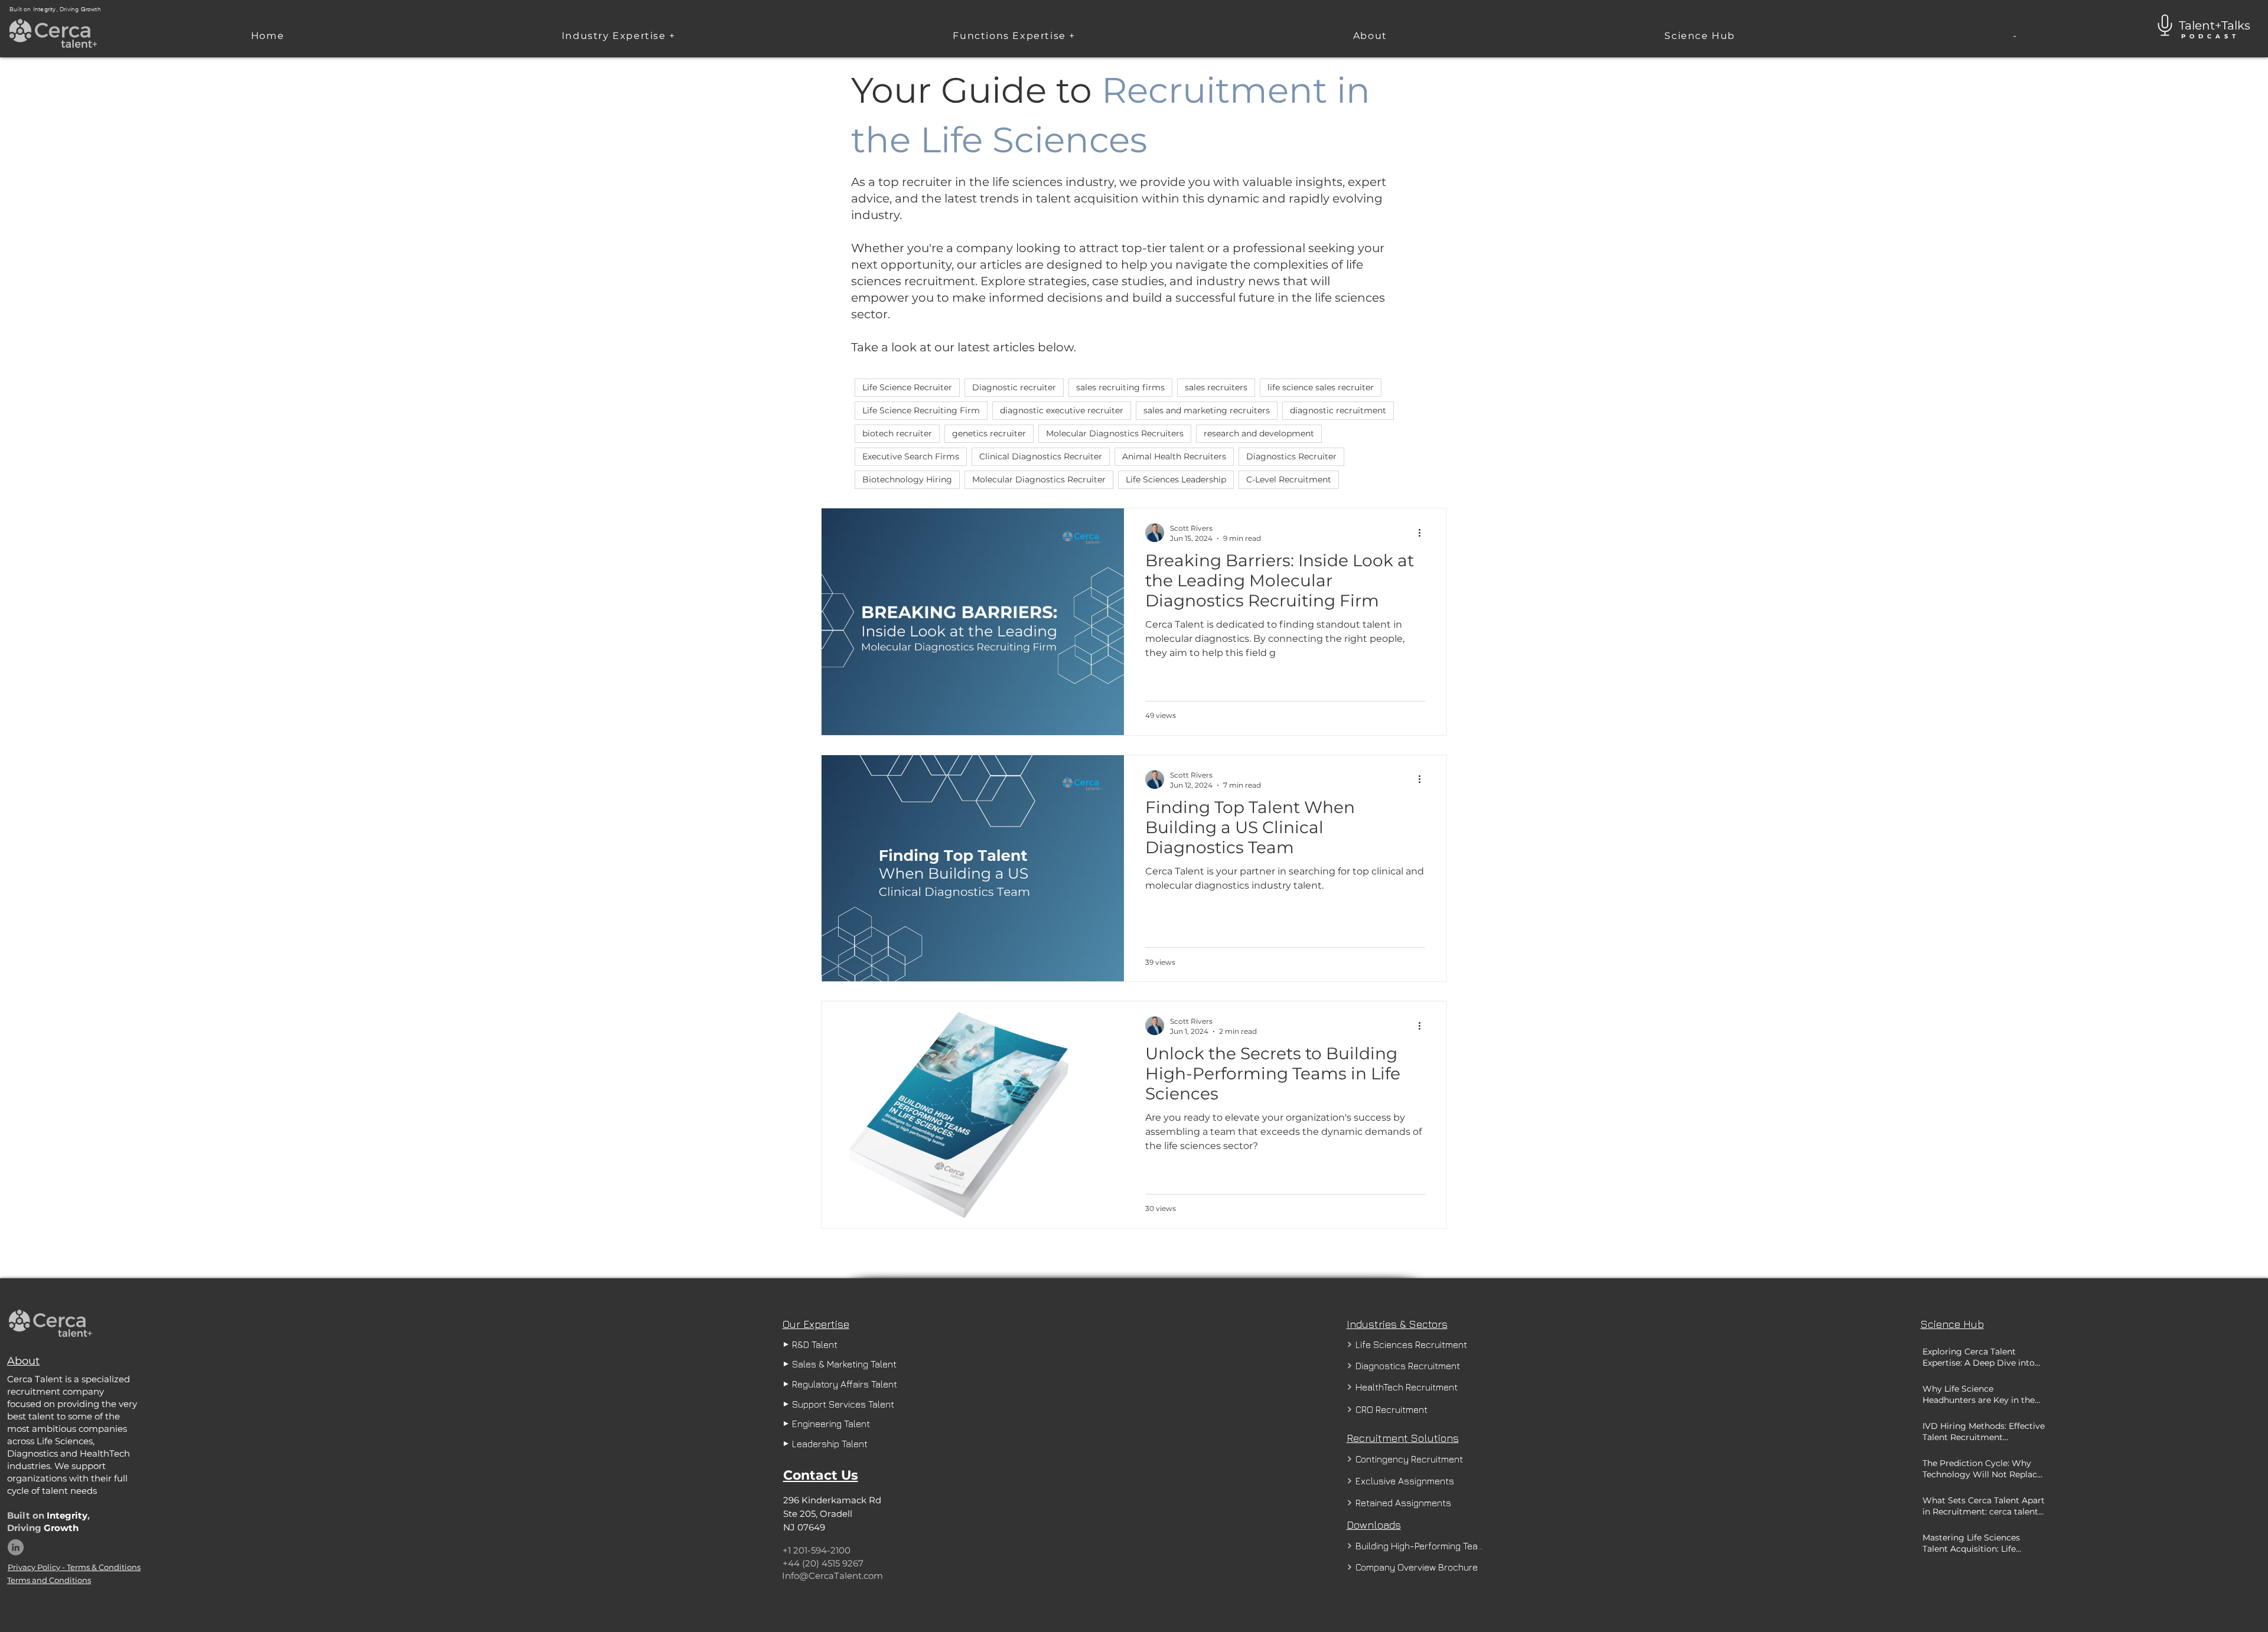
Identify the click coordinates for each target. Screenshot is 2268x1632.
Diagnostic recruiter (1014, 387)
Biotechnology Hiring (907, 479)
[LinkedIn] (16, 1547)
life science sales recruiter (1321, 387)
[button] (619, 36)
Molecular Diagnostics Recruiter (1039, 479)
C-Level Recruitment (1289, 479)
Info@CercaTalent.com (832, 1576)
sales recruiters (1216, 387)
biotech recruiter (897, 433)
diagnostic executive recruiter (1062, 410)
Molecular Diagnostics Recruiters (1115, 433)
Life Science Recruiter (907, 387)
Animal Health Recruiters (1174, 456)
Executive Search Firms (911, 456)
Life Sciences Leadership (1176, 479)
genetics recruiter (989, 433)
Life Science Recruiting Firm (921, 410)
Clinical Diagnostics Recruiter (1041, 456)
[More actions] (1423, 533)
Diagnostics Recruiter (1291, 456)
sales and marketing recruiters (1207, 410)
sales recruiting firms (1120, 387)
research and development (1259, 433)
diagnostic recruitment (1338, 410)
